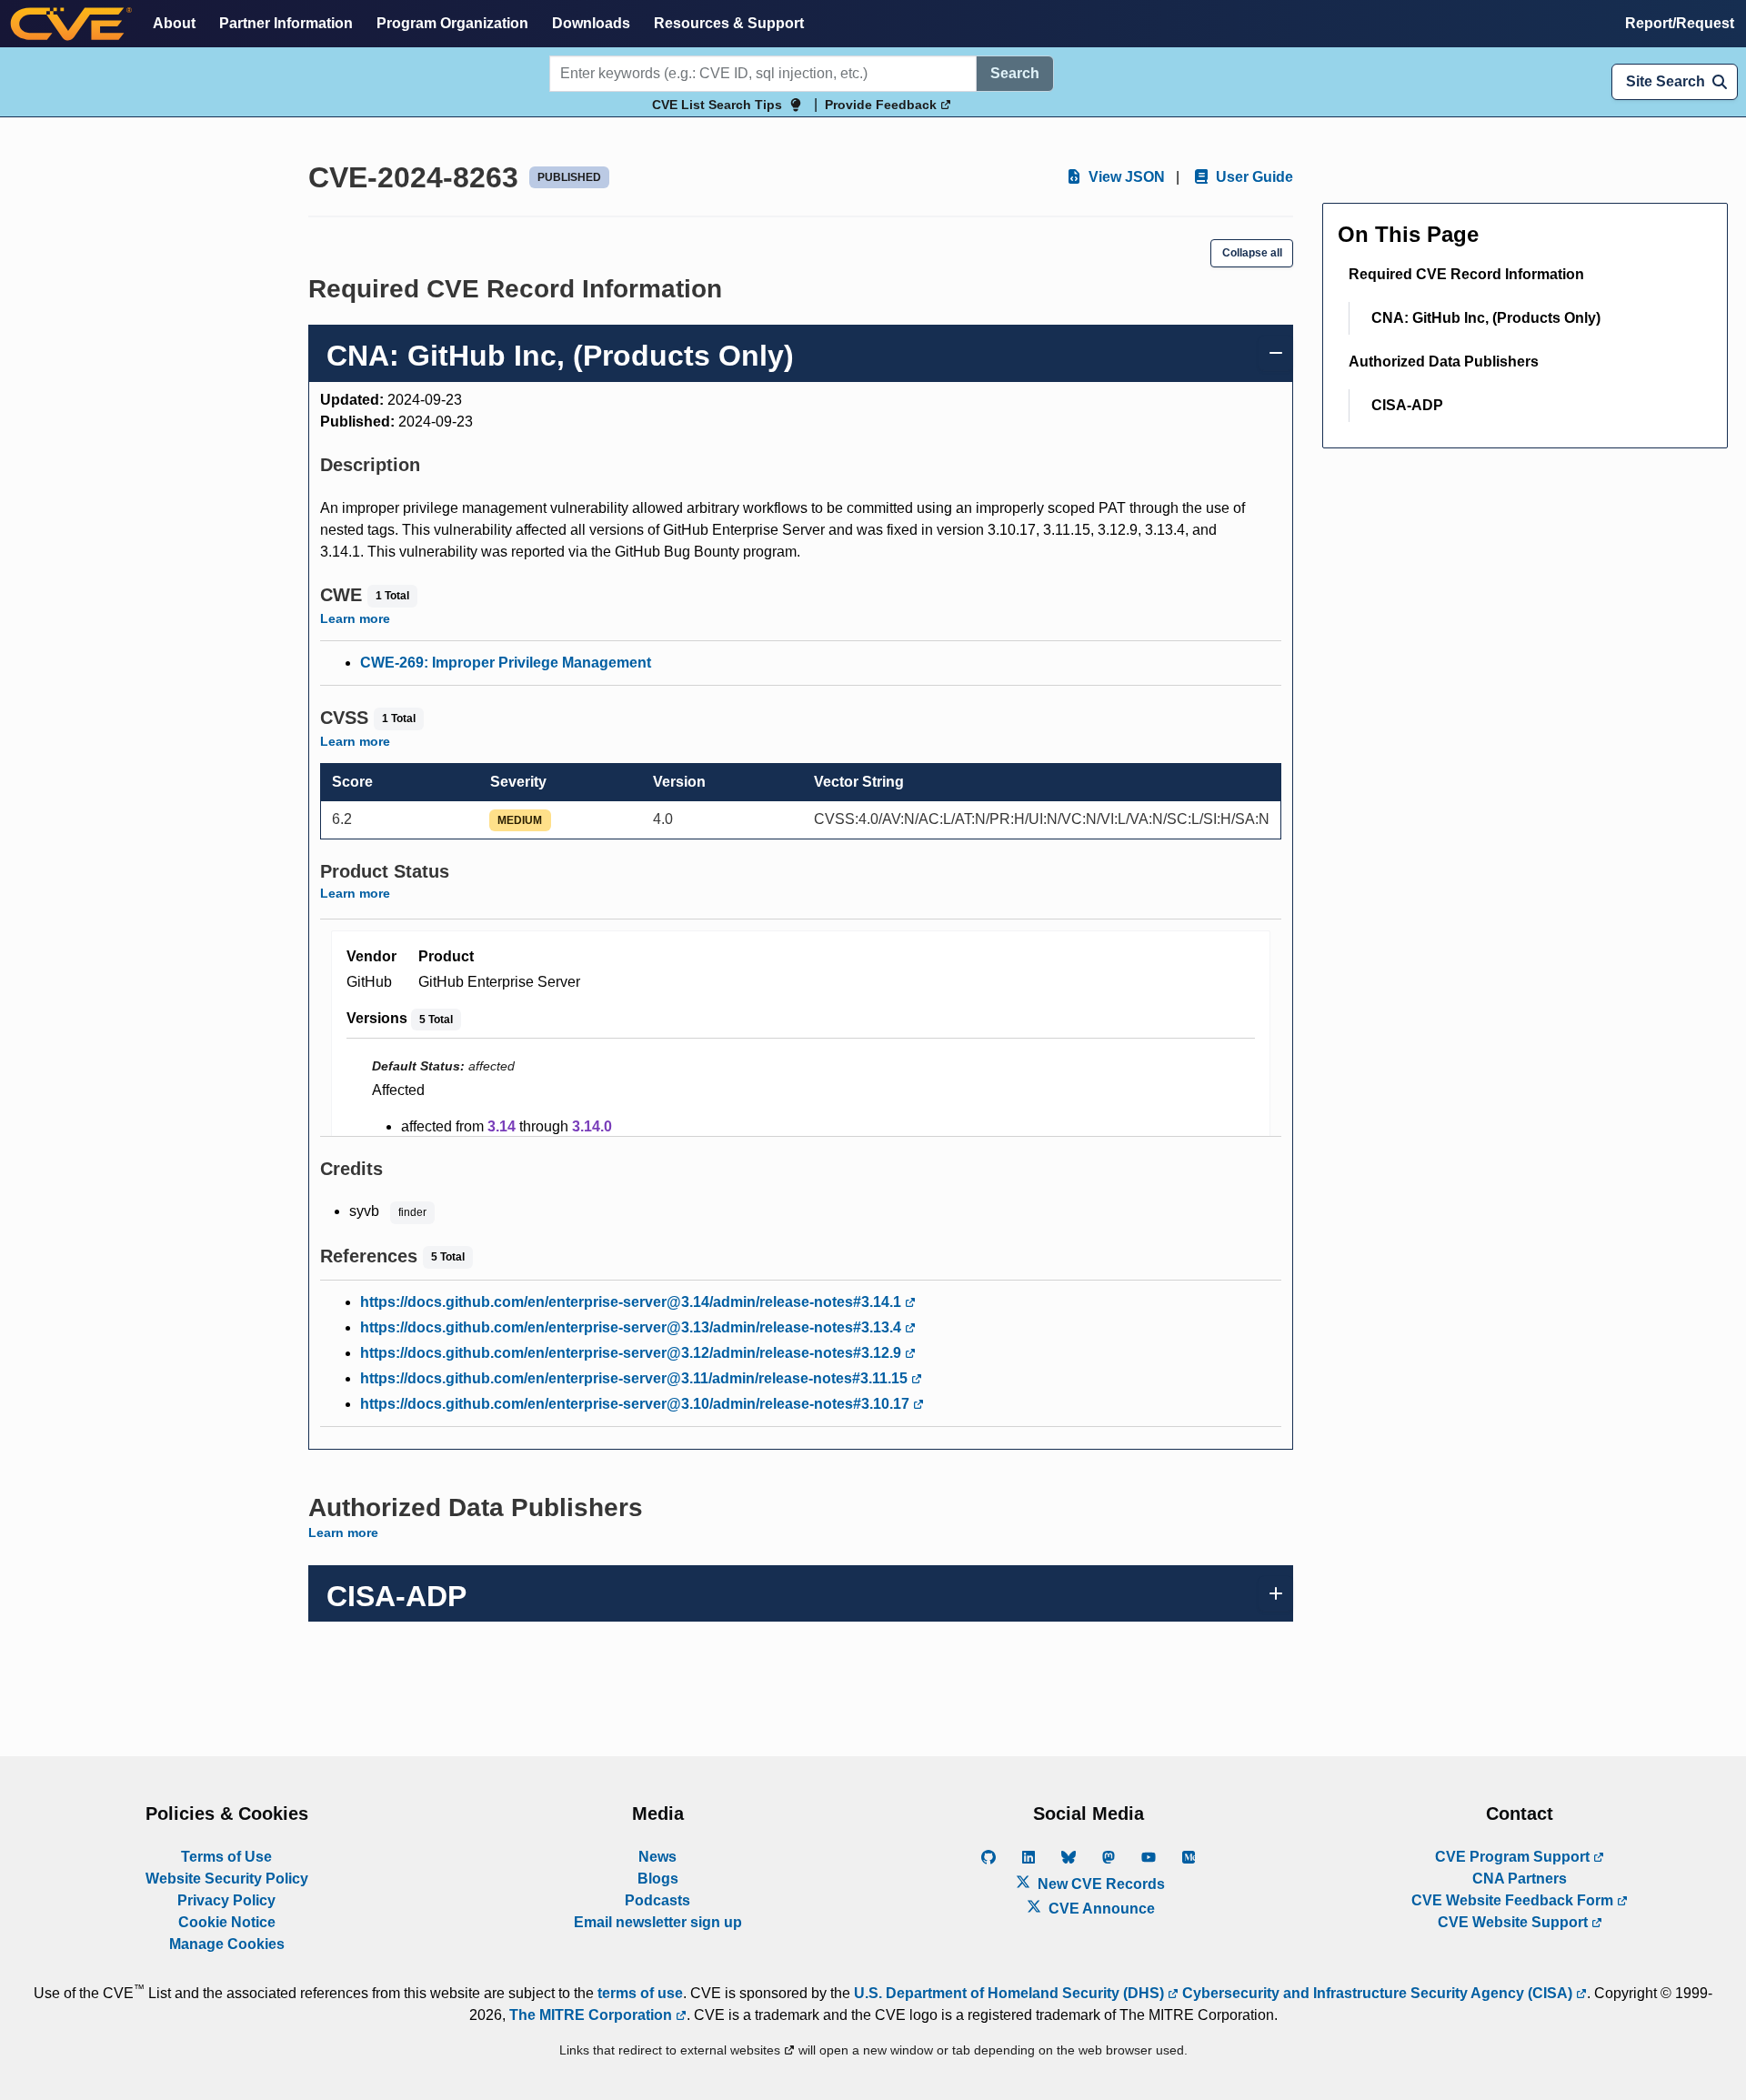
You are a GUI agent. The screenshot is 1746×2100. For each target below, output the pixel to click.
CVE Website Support (1515, 1922)
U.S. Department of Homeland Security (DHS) (1011, 1993)
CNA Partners (1520, 1879)
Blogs (658, 1879)
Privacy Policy (226, 1900)
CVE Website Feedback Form (1514, 1900)
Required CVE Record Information (1466, 274)
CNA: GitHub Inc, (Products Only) (1486, 318)
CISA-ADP (1407, 405)
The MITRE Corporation (592, 2015)
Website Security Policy (227, 1879)
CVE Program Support (1514, 1857)
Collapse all (1252, 253)
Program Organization (452, 23)
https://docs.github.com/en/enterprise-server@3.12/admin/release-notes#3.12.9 (632, 1353)
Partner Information (286, 23)
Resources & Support (729, 23)
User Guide (1253, 177)
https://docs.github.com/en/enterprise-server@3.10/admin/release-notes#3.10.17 (637, 1404)
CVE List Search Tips (717, 105)
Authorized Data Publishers (1444, 362)
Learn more (355, 618)
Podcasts (657, 1900)
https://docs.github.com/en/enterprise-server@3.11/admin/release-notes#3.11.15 (636, 1378)
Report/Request (1680, 23)
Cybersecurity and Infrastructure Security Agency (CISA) (1377, 1993)
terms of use (640, 1993)
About (174, 23)
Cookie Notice (227, 1922)
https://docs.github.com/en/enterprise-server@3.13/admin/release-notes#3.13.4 (632, 1327)
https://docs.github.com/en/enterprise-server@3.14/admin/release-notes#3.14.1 (632, 1302)
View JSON (1125, 177)
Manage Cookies (227, 1944)
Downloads (591, 23)
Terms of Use (226, 1857)
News (657, 1857)
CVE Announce (1100, 1909)
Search (1015, 73)
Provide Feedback (883, 105)
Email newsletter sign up (658, 1922)
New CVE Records (1099, 1884)
